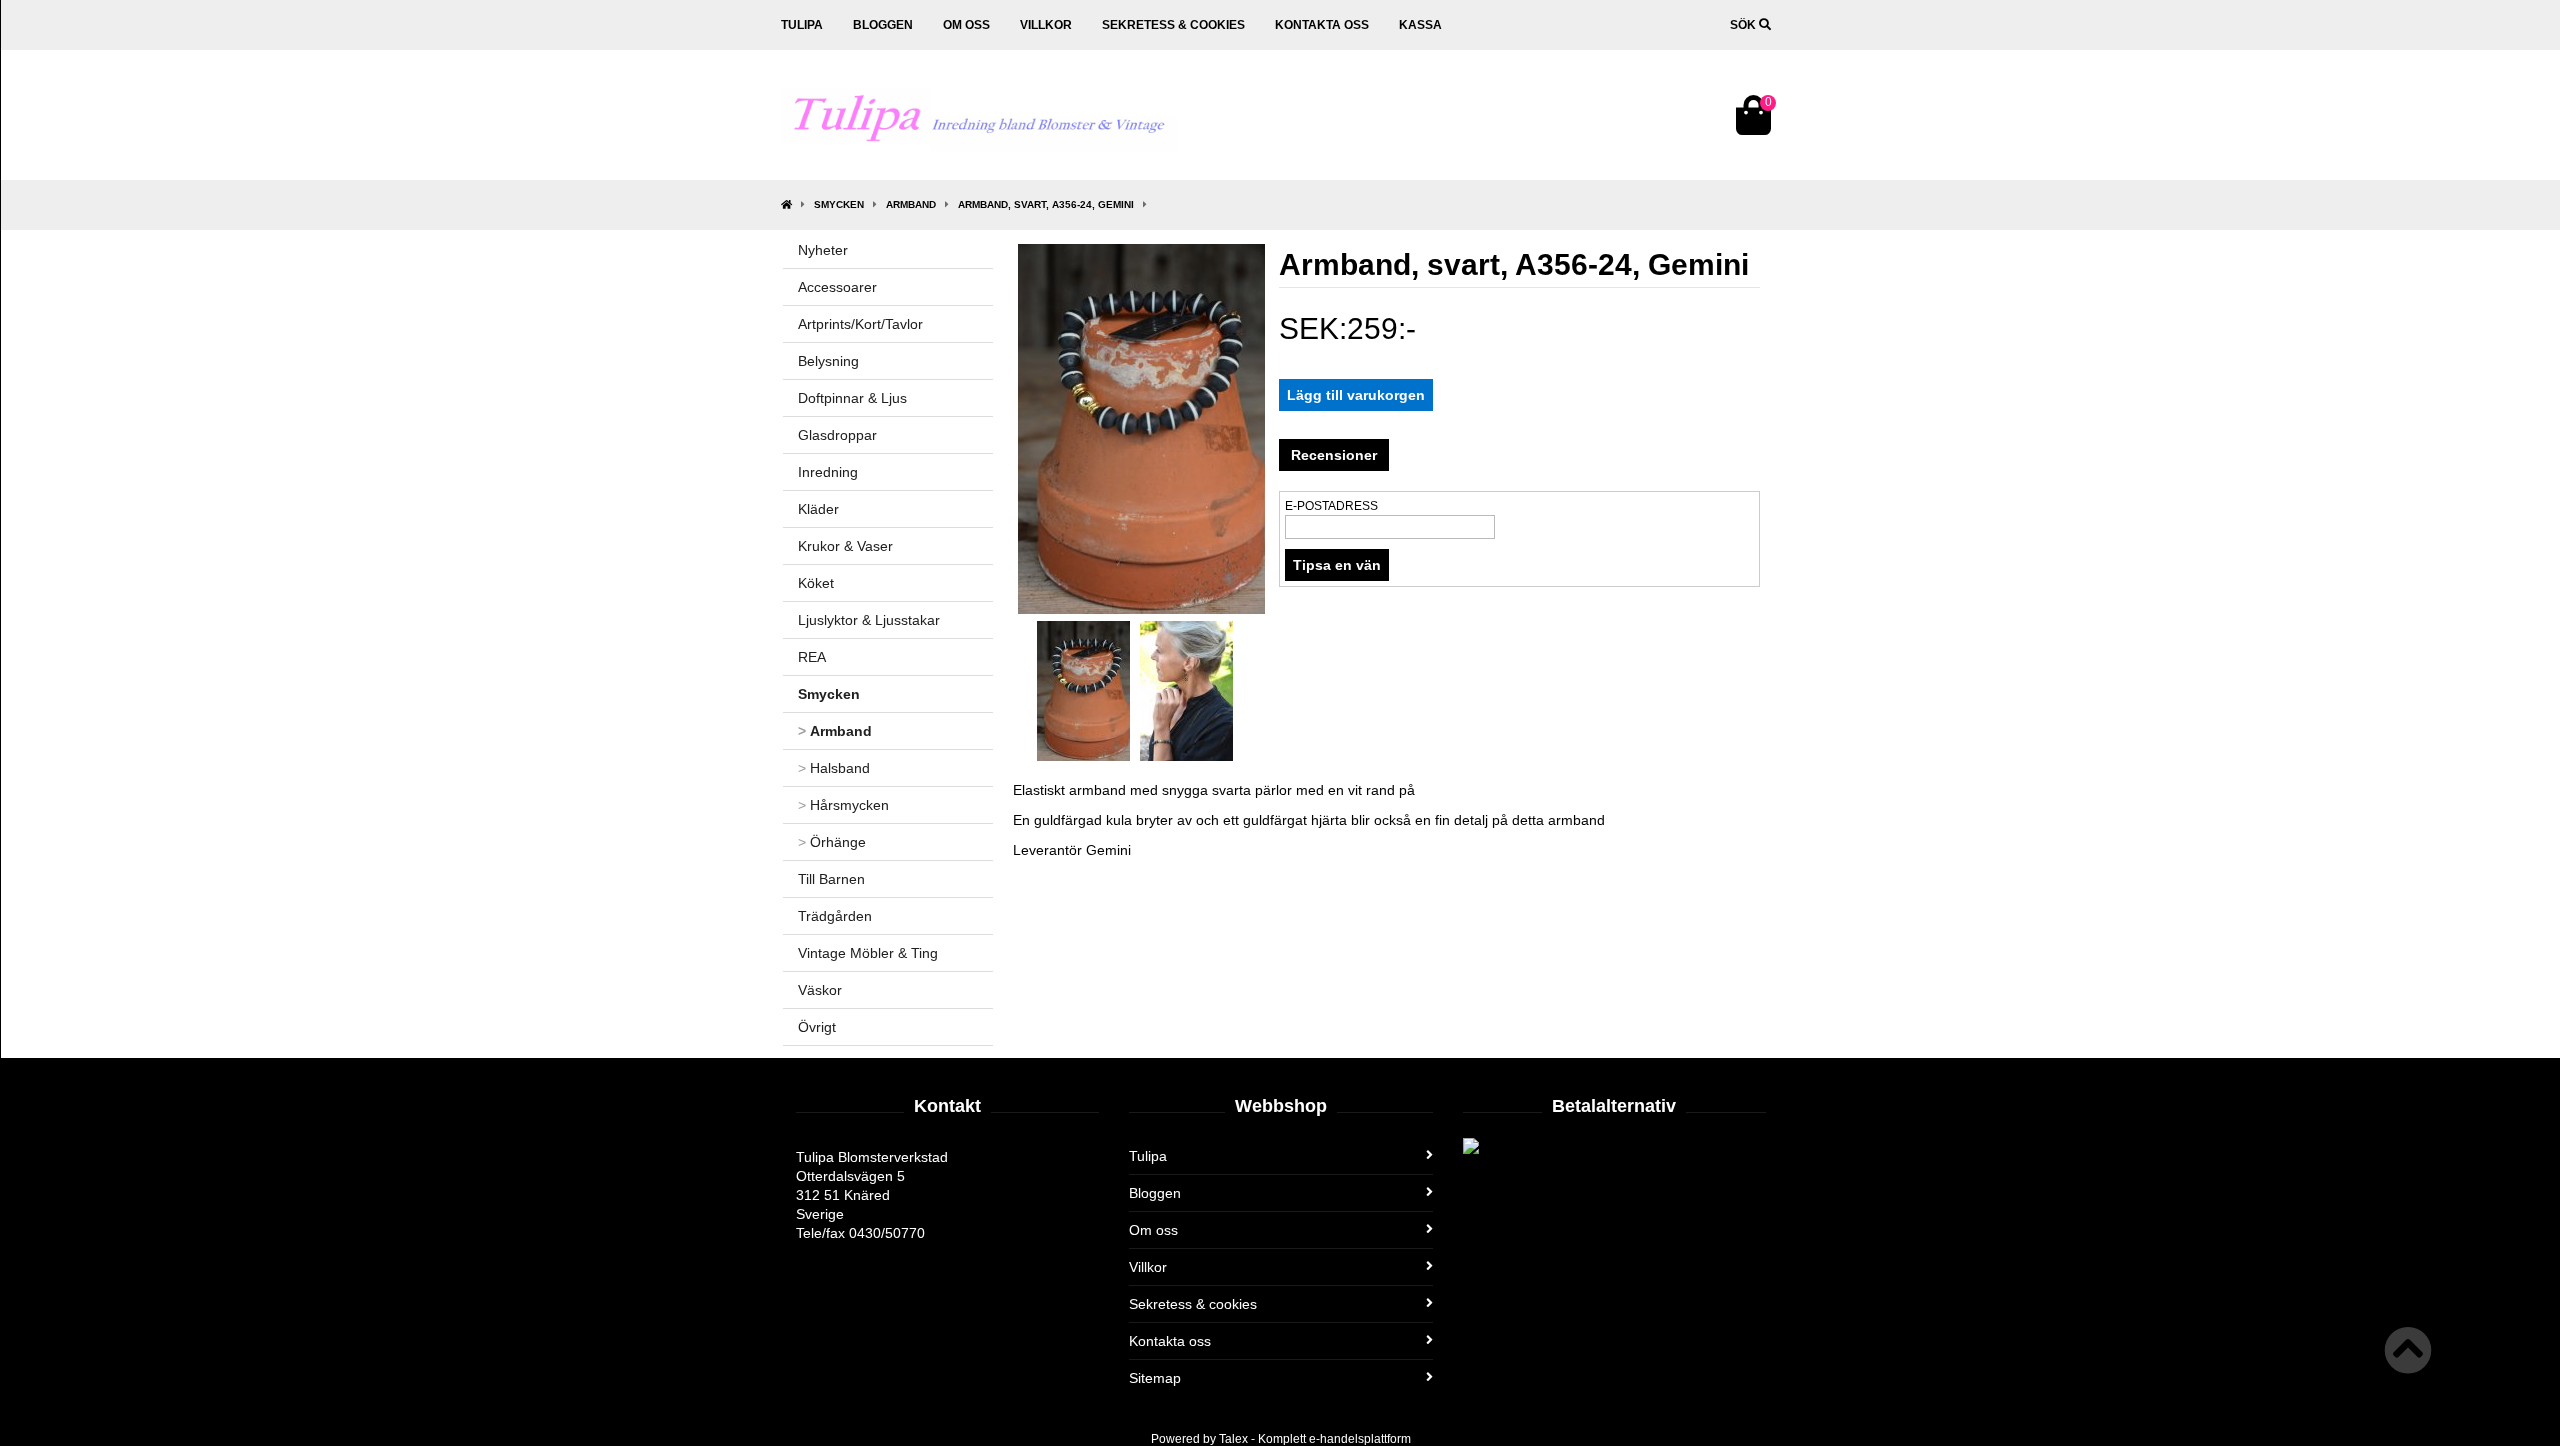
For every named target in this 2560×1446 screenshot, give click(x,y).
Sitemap (1155, 1378)
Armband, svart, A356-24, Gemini (1046, 204)
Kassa (1420, 25)
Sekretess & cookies (1173, 25)
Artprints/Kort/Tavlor (860, 324)
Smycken (839, 204)
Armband (911, 204)
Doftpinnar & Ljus (852, 398)
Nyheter (823, 250)
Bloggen (883, 25)
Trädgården (835, 916)
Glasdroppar (837, 435)
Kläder (818, 509)
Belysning (828, 361)
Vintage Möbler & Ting (868, 953)
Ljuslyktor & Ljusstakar (869, 620)
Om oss (966, 25)
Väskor (820, 990)
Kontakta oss (1322, 25)
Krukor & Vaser (845, 546)
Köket (816, 583)
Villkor (1046, 25)
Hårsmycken (843, 805)
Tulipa (802, 25)
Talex (1233, 1439)
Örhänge (832, 842)
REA (812, 657)
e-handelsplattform (1360, 1439)
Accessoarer (837, 287)
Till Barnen (831, 879)
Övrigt (817, 1027)
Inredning (828, 472)
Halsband (834, 768)
